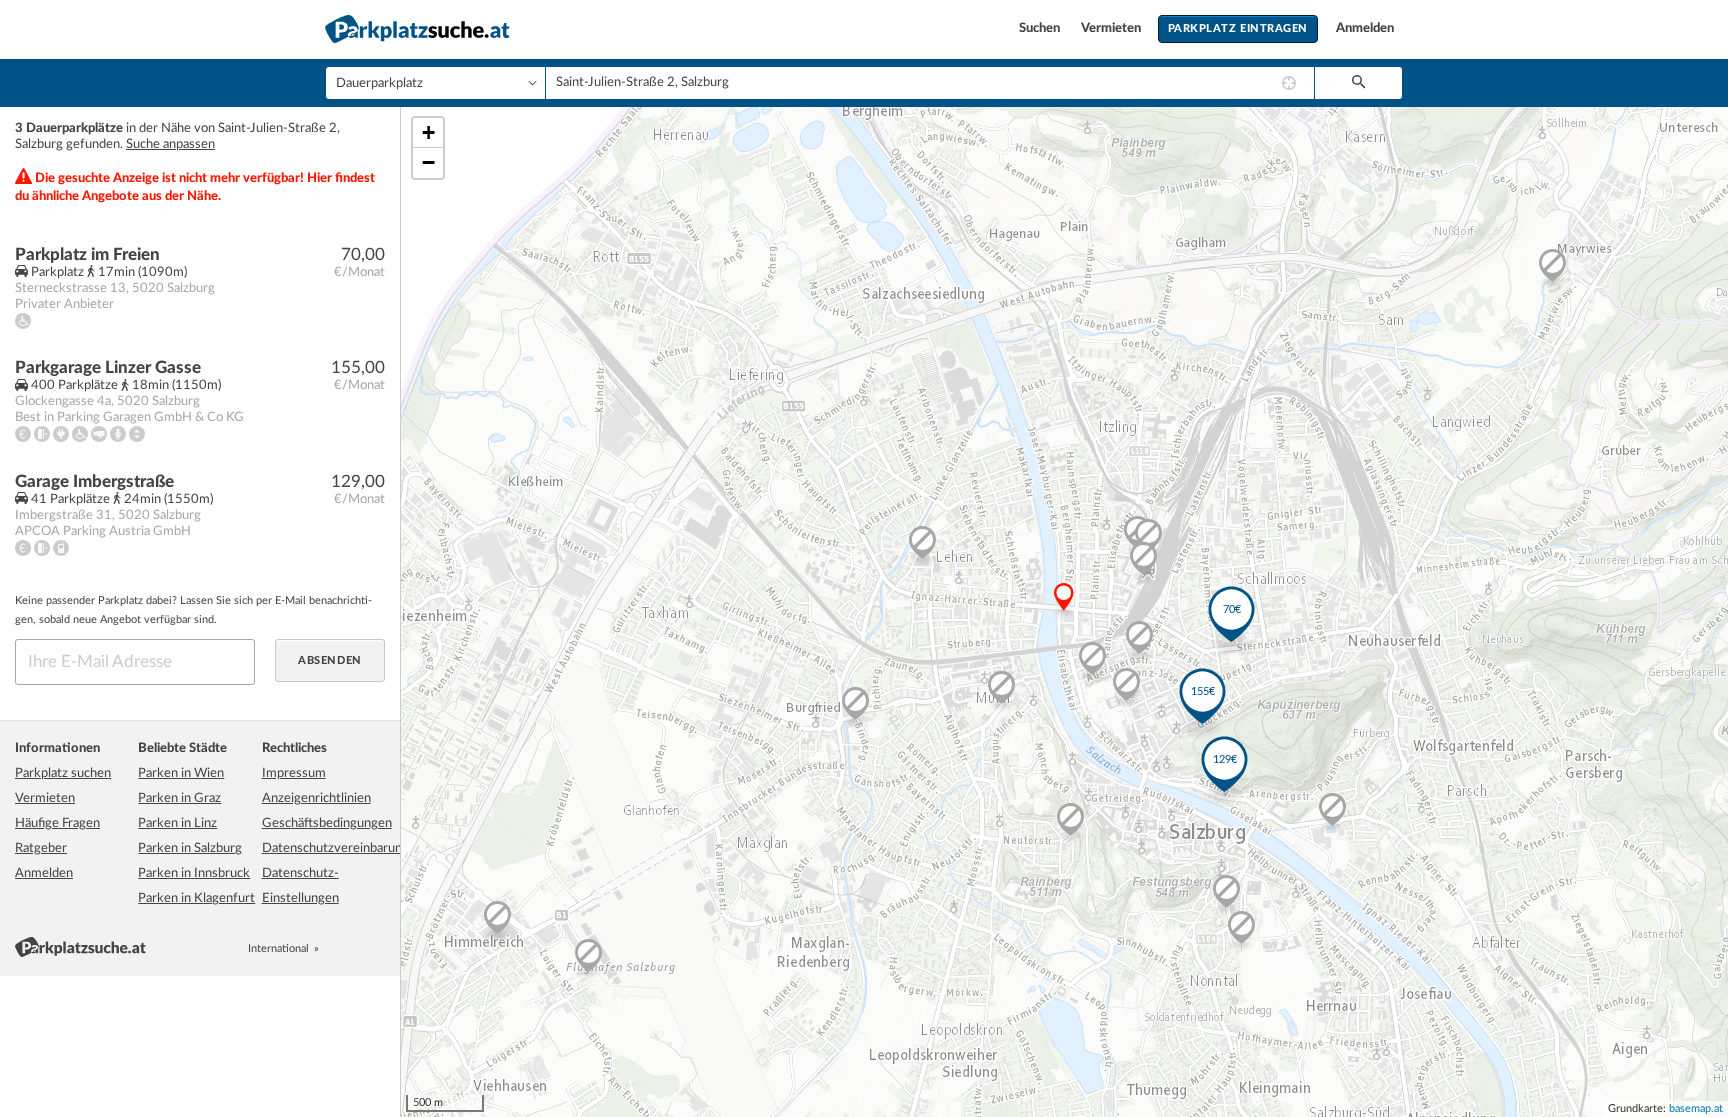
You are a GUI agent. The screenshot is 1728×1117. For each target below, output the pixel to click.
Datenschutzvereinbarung (335, 848)
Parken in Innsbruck (194, 873)
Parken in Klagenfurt (196, 898)
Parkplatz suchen (63, 773)
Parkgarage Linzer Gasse (108, 367)
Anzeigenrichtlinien (316, 798)
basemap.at (1696, 1108)
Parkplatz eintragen (1238, 28)
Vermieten (1112, 28)
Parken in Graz (179, 798)
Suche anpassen (170, 144)
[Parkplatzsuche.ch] (355, 948)
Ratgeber (41, 848)
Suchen (1041, 28)
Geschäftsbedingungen (327, 823)
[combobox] (930, 83)
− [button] (428, 162)
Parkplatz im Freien (87, 254)
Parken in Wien (181, 773)
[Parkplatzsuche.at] (333, 948)
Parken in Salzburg (190, 848)
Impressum (294, 773)
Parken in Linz (177, 823)
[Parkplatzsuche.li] (377, 948)
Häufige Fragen (57, 823)
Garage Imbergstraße (94, 481)
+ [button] (428, 132)
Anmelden (1365, 28)
